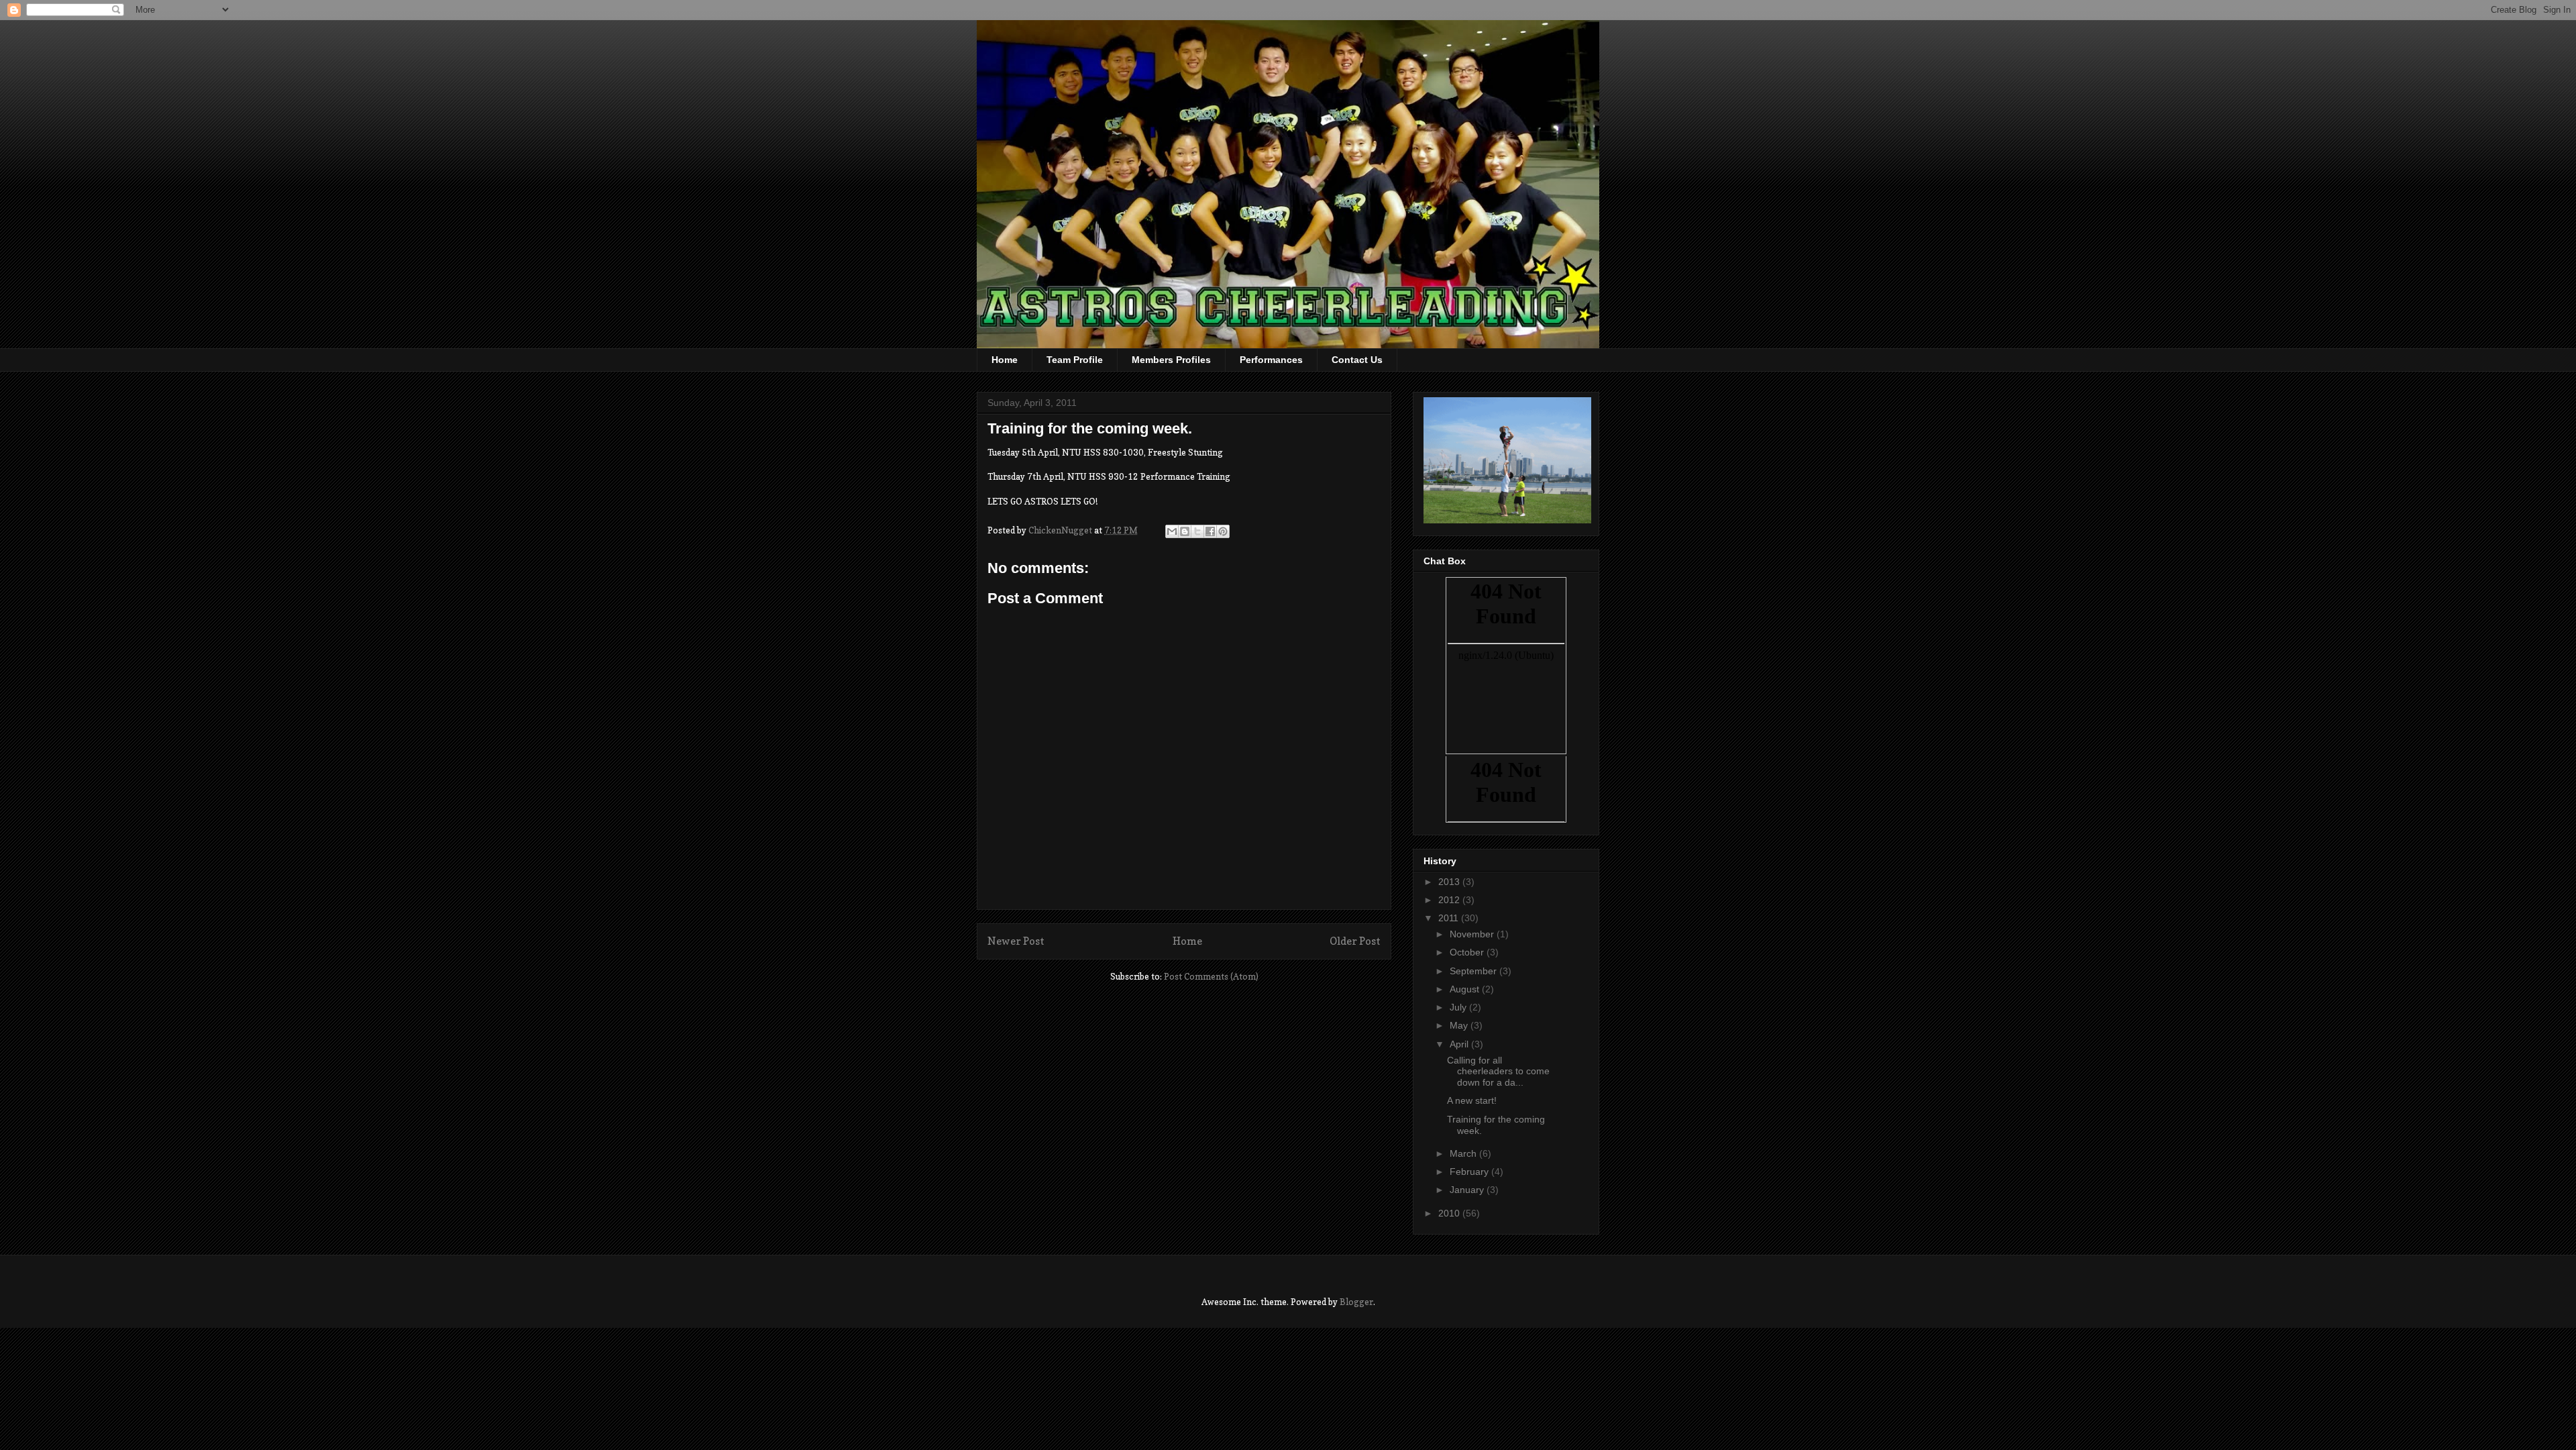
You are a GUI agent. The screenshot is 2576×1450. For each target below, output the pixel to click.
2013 (1450, 882)
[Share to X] (1197, 531)
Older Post (1355, 941)
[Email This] (1172, 531)
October (1468, 952)
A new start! (1472, 1100)
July (1459, 1007)
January (1468, 1190)
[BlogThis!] (1185, 531)
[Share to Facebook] (1210, 531)
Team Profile (1075, 360)
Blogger (1356, 1302)
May (1460, 1025)
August (1466, 989)
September (1474, 971)
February (1470, 1172)
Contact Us (1357, 360)
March (1464, 1153)
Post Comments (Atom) (1211, 976)
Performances (1271, 360)
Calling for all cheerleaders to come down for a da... (1498, 1072)
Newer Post (1016, 941)
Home (1005, 360)
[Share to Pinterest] (1223, 531)
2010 (1450, 1213)
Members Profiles (1171, 360)
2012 (1450, 900)
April (1460, 1044)
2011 (1450, 918)
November (1473, 934)
